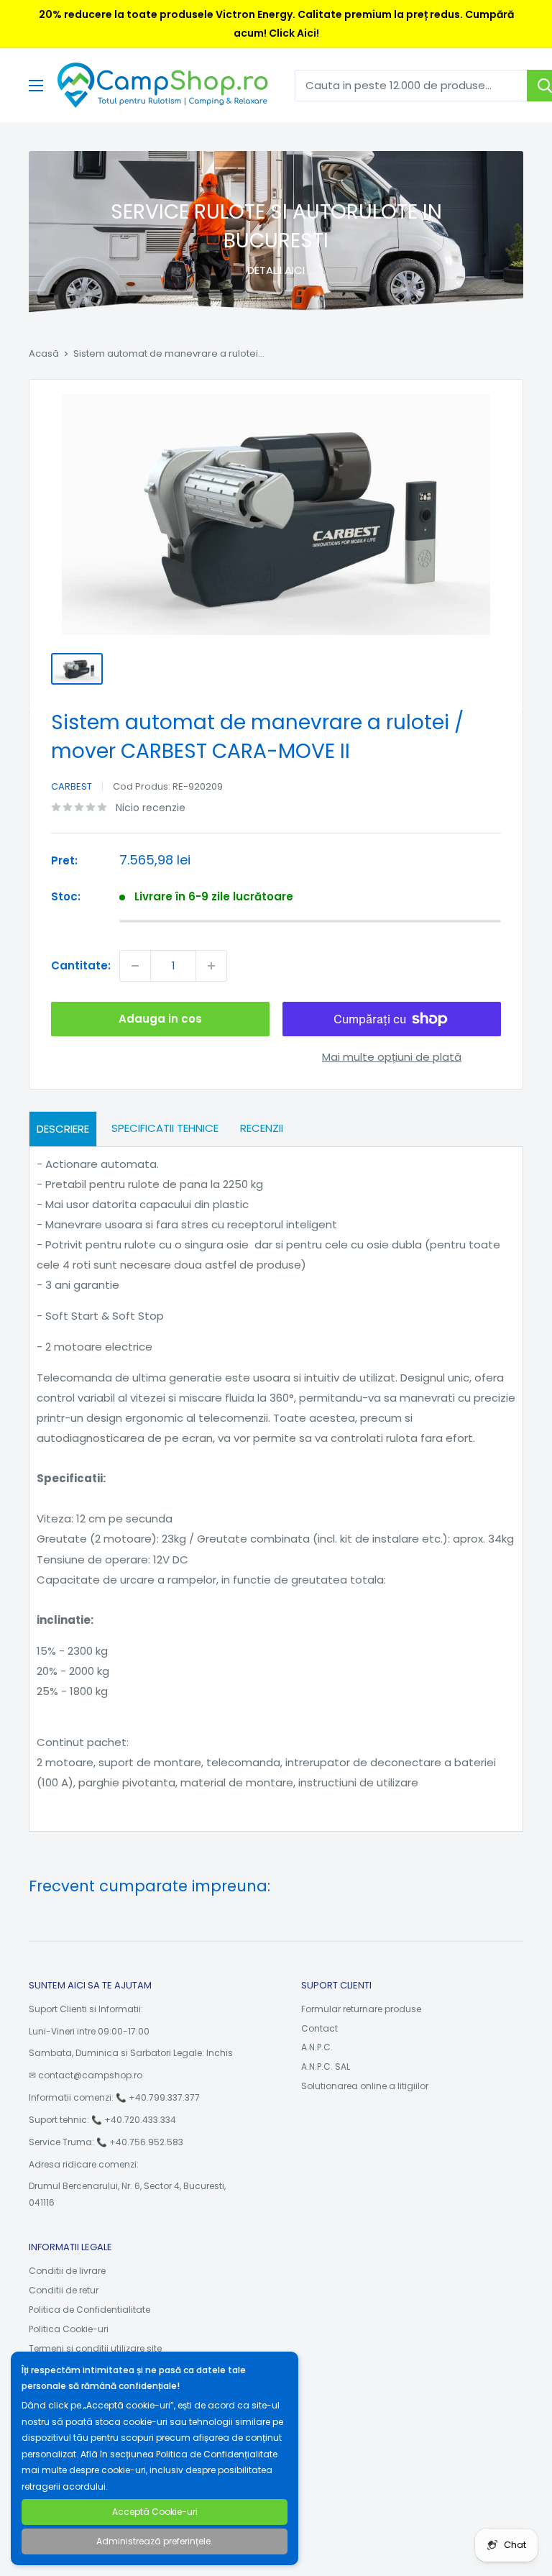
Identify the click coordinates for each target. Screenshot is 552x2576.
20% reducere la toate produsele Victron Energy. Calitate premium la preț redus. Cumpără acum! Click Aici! (276, 24)
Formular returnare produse (361, 2009)
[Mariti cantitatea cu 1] (211, 966)
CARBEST (72, 786)
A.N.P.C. (317, 2047)
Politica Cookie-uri (69, 2329)
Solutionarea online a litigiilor (365, 2086)
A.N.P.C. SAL (326, 2066)
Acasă (44, 353)
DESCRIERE (63, 1129)
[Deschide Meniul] (36, 86)
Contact (319, 2028)
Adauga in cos (160, 1019)
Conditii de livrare (67, 2271)
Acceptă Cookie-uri (155, 2512)
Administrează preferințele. (155, 2541)
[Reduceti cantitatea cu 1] (135, 966)
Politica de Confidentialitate (89, 2310)
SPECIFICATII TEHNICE (165, 1128)
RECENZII (262, 1128)
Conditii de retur (64, 2290)
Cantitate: (81, 965)
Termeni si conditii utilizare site (95, 2348)
